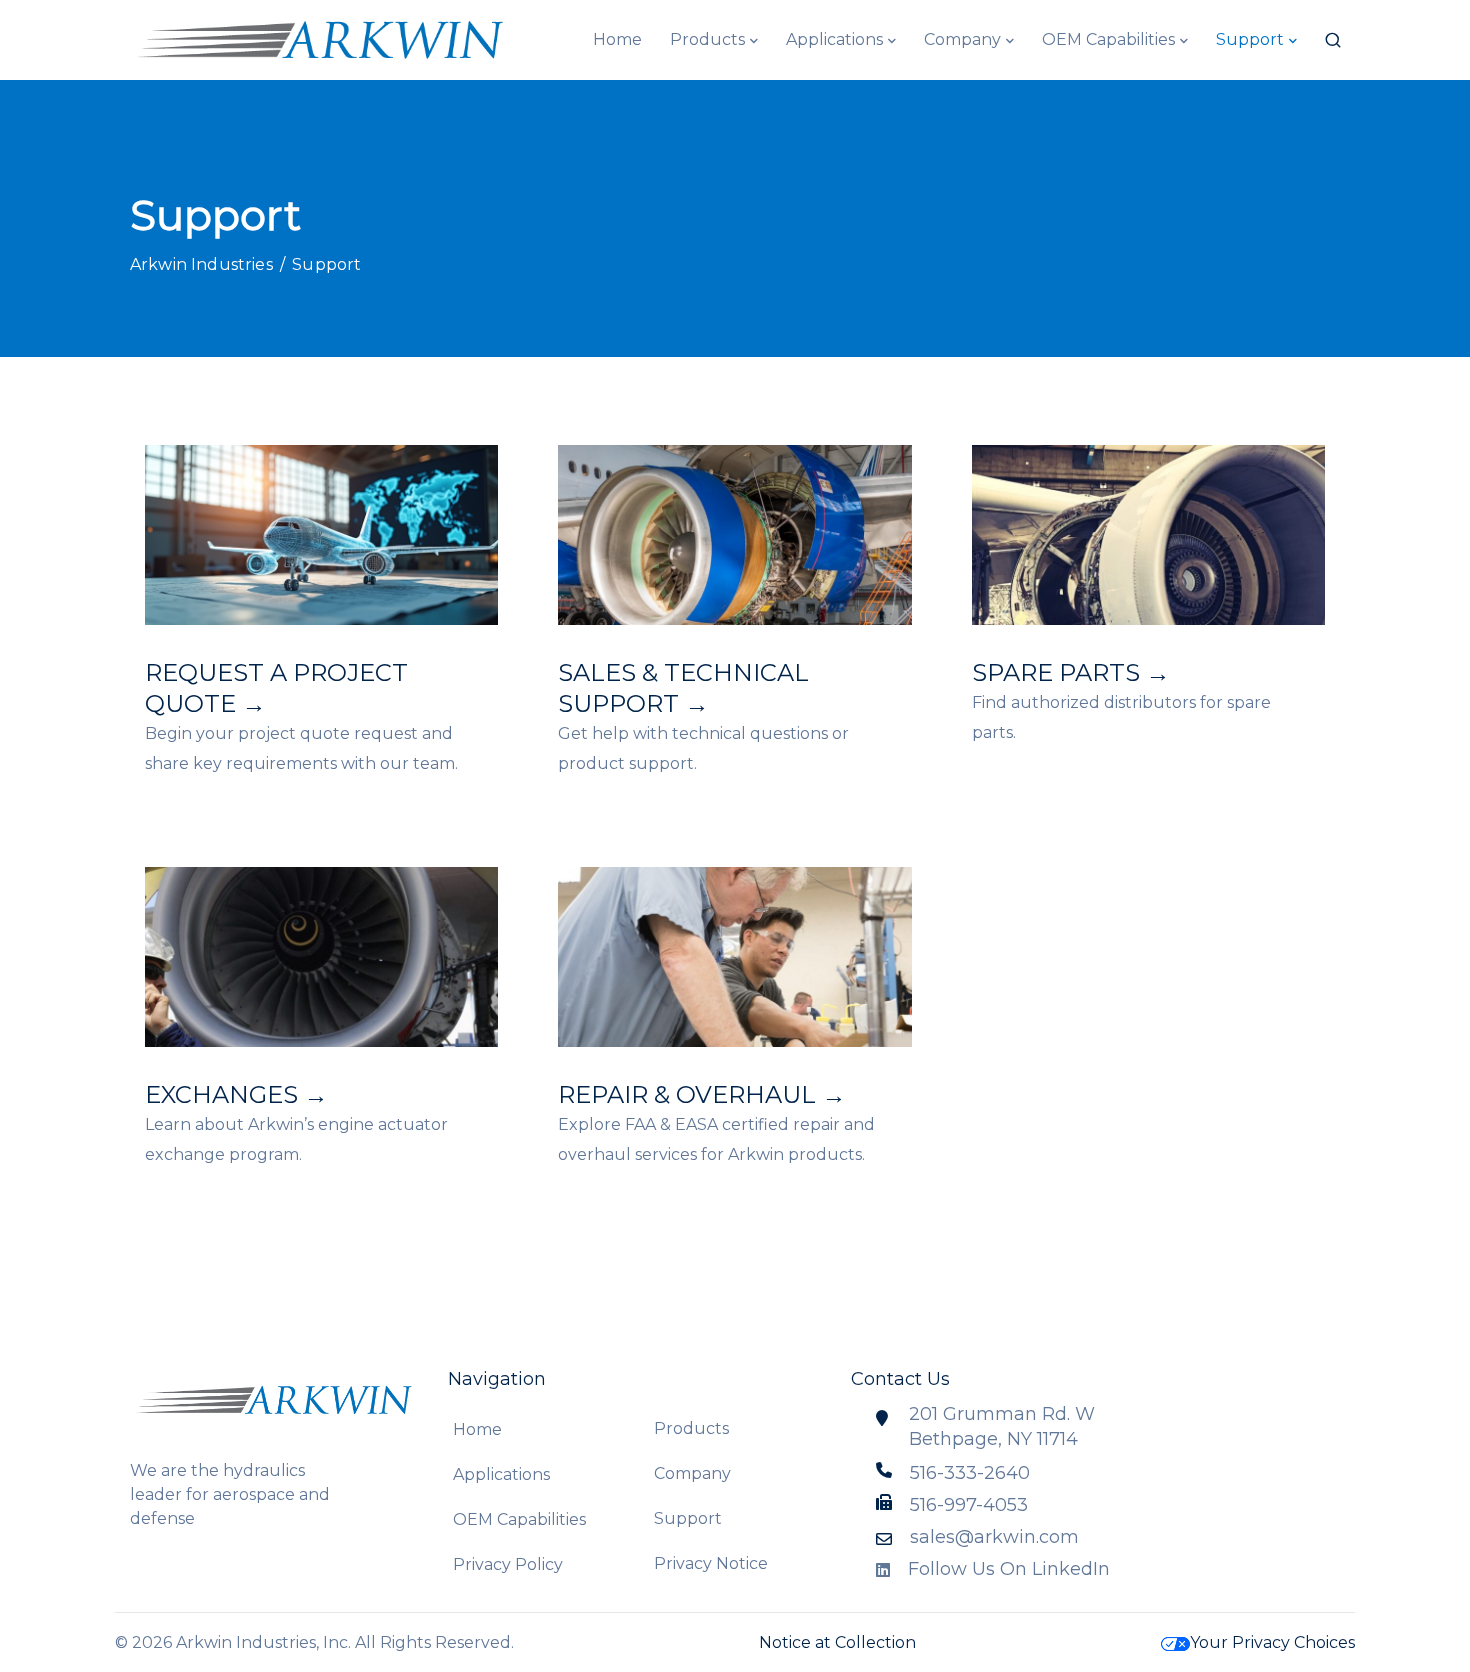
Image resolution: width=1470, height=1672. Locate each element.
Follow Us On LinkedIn (1009, 1569)
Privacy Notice (711, 1563)
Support (1250, 39)
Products (707, 39)
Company (962, 39)
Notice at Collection (837, 1642)
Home (617, 39)
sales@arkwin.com (994, 1537)
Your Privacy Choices (1272, 1642)
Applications (834, 39)
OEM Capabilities (1108, 39)
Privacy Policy (508, 1564)
